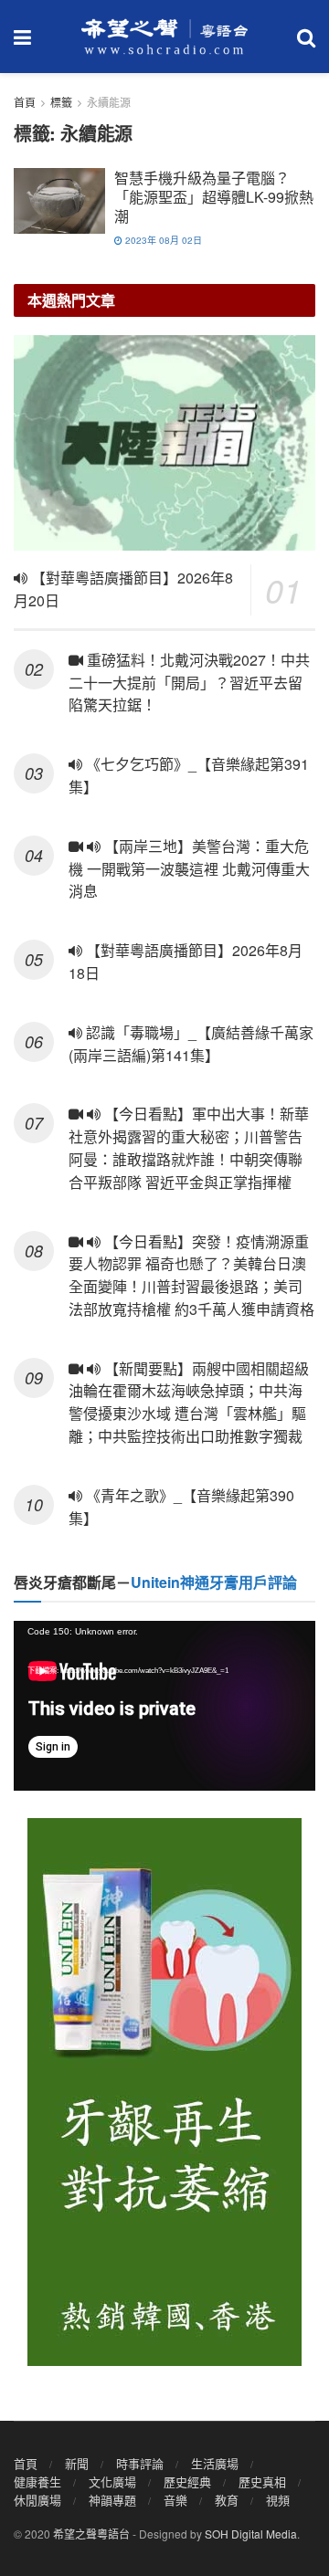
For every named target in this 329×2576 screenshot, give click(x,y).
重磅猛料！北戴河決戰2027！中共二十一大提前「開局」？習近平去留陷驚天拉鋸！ (189, 683)
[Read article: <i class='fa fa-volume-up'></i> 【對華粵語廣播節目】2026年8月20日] (164, 443)
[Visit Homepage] (164, 37)
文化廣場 (112, 2481)
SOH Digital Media (251, 2534)
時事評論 (140, 2463)
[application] (164, 1706)
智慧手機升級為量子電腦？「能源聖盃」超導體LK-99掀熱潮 (214, 197)
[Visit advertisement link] (164, 2092)
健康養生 (37, 2481)
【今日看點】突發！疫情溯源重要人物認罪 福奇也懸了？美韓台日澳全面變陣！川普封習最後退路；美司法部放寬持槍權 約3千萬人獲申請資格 (191, 1275)
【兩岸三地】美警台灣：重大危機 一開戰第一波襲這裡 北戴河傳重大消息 (189, 869)
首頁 (25, 102)
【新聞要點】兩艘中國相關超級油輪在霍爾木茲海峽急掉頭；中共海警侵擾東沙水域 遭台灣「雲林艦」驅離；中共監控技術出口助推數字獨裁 (189, 1402)
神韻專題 (112, 2500)
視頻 (278, 2500)
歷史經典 (187, 2481)
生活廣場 (215, 2463)
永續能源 (109, 102)
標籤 (61, 102)
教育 (227, 2500)
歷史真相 (262, 2481)
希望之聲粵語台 (91, 2534)
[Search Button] (306, 37)
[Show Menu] (22, 37)
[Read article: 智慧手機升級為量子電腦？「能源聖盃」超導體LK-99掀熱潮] (59, 201)
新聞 (77, 2463)
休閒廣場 (37, 2500)
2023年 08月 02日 (162, 240)
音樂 (175, 2500)
